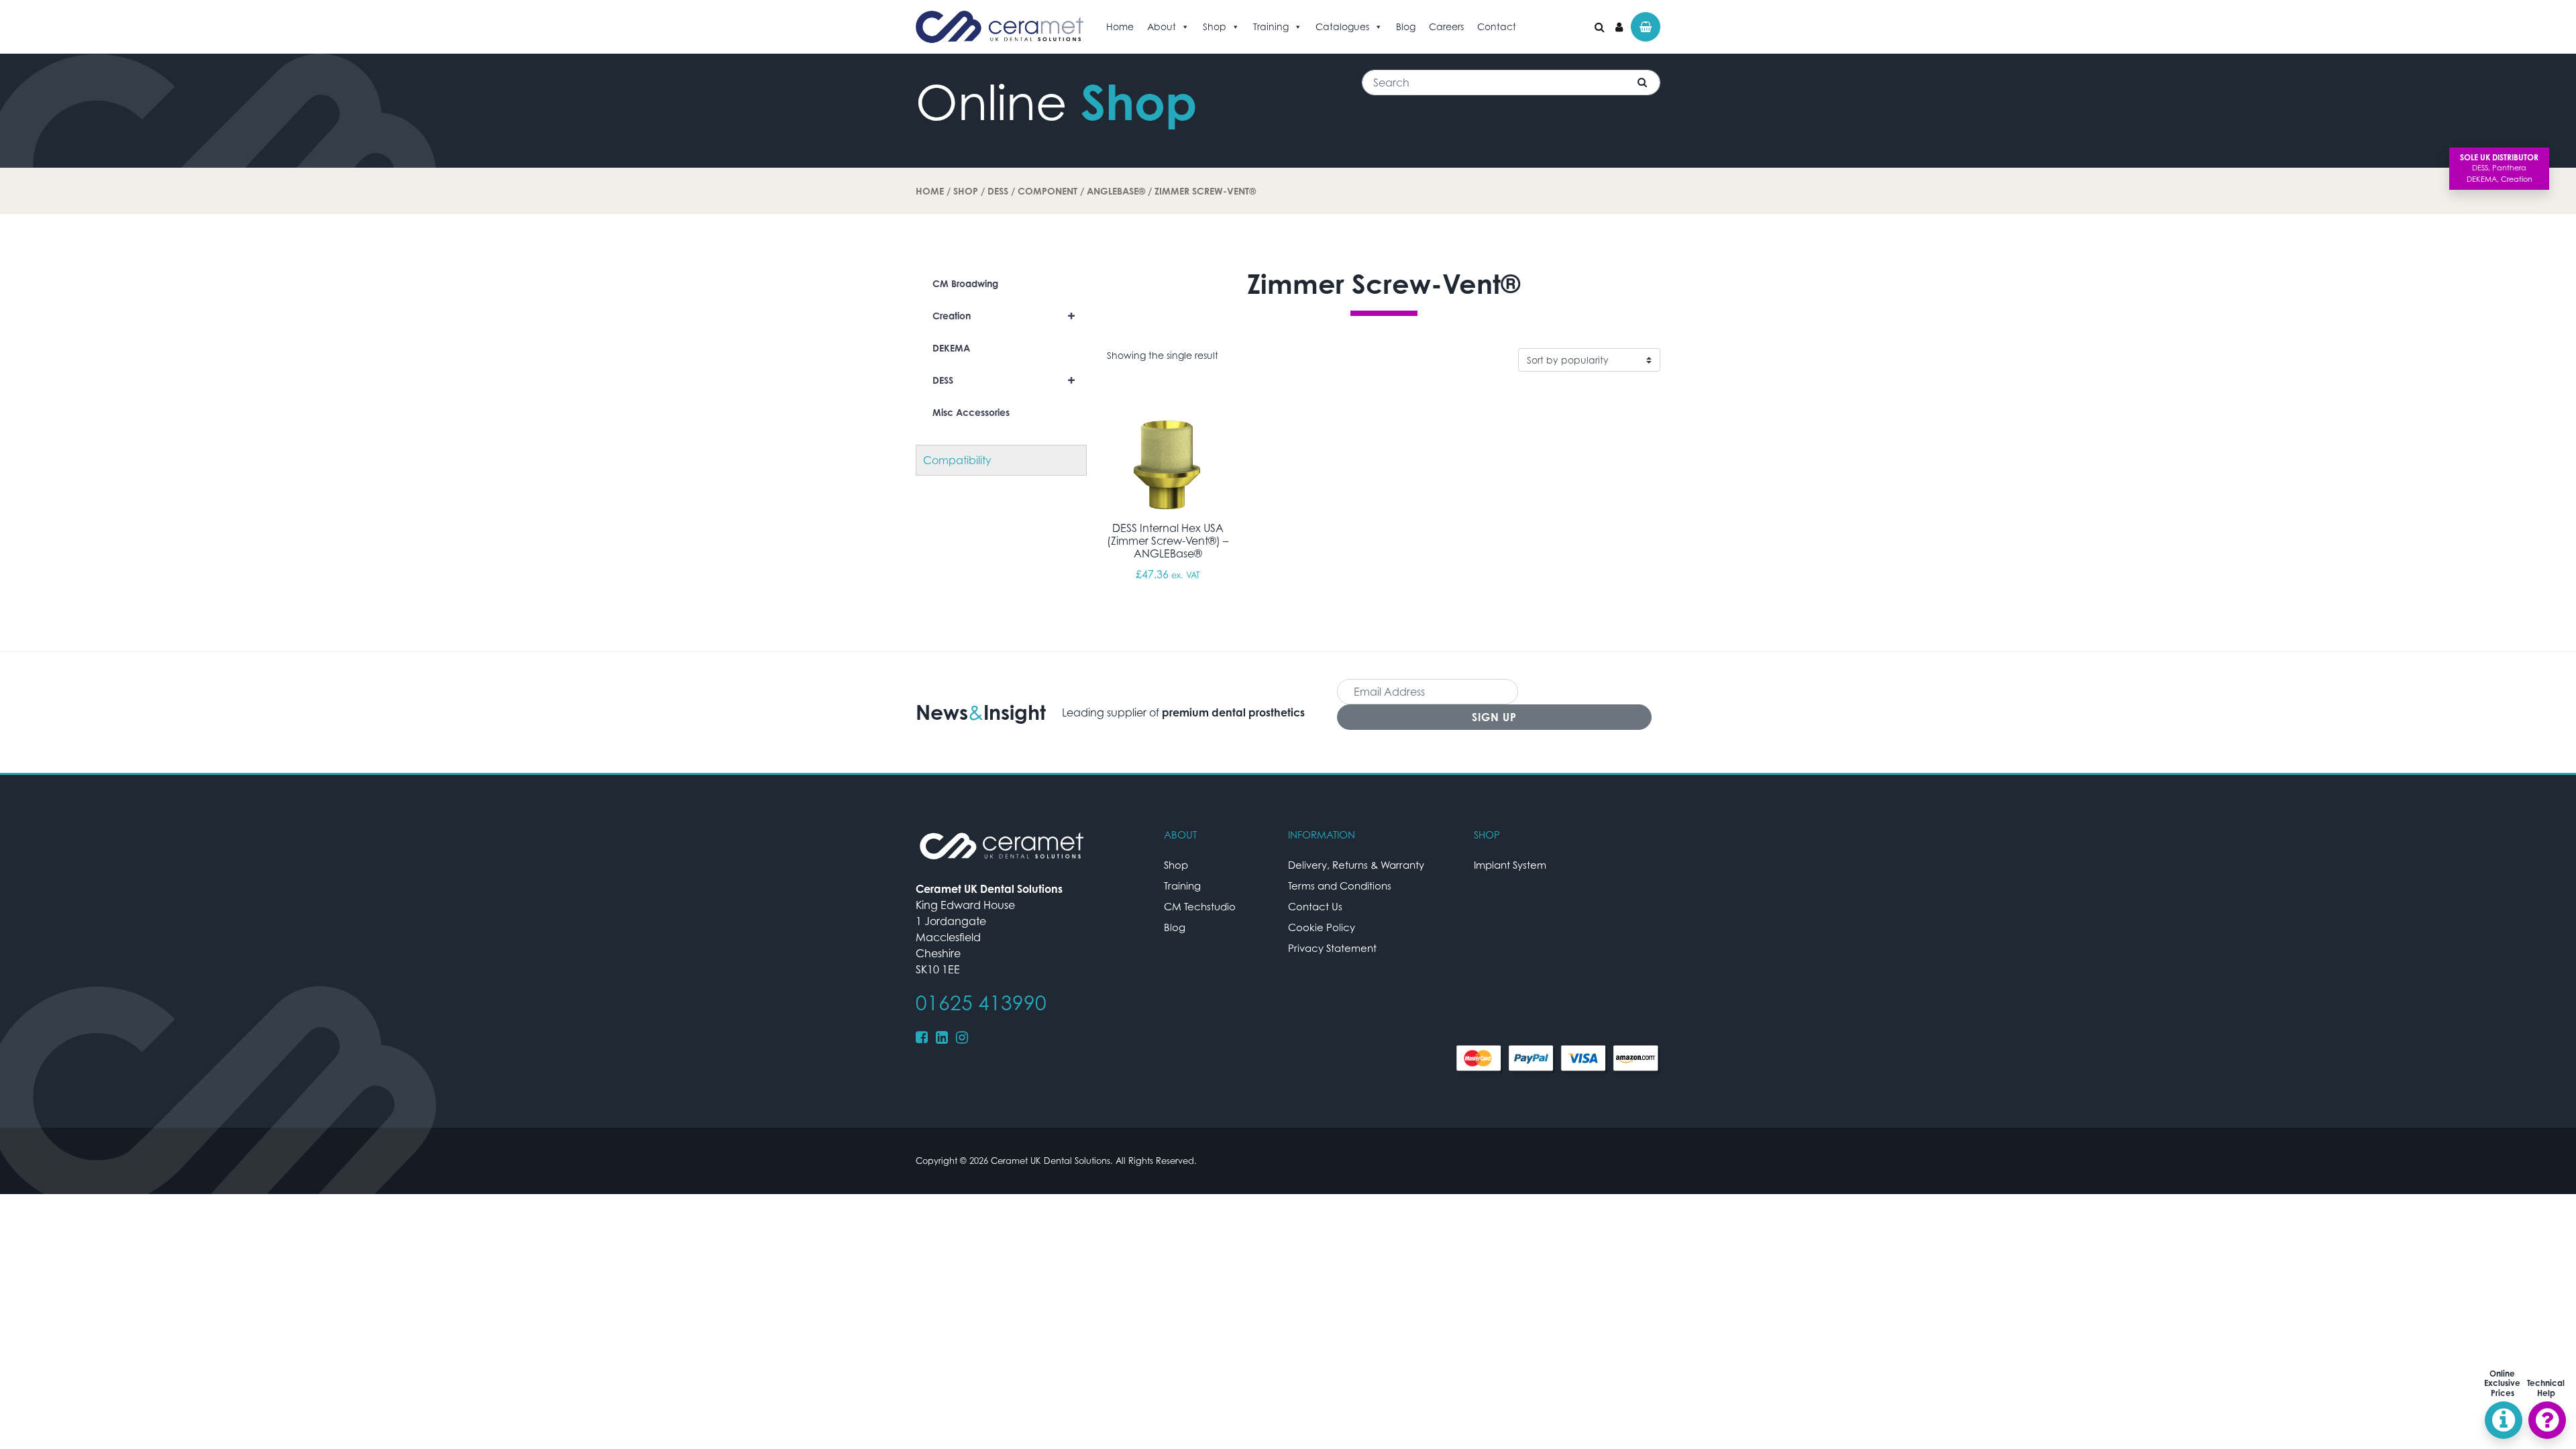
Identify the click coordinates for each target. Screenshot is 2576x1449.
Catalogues (1342, 26)
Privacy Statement (1332, 948)
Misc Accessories (971, 412)
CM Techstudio (1200, 906)
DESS (998, 191)
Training (1271, 26)
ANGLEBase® (1116, 191)
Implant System (1510, 865)
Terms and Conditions (1340, 885)
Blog (1406, 26)
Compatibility (957, 460)
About (1162, 26)
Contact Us (1315, 906)
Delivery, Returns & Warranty (1356, 865)
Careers (1446, 26)
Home (1120, 26)
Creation (1004, 316)
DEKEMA (951, 348)
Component (1048, 191)
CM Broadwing (965, 283)
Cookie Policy (1322, 927)
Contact (1497, 26)
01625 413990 (981, 1003)
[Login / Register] (1619, 27)
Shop (1215, 26)
